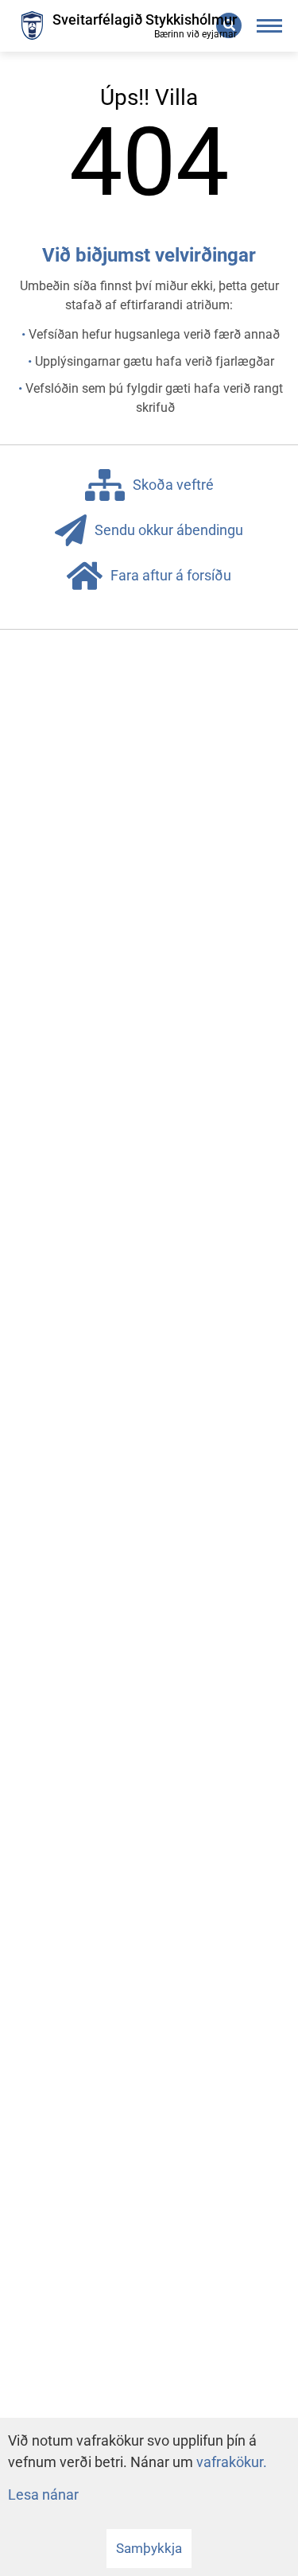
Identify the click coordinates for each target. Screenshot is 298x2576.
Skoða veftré (173, 485)
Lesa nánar (43, 2495)
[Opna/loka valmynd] (270, 26)
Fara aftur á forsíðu (171, 575)
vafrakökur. (232, 2462)
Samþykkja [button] (149, 2548)
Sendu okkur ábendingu (169, 530)
